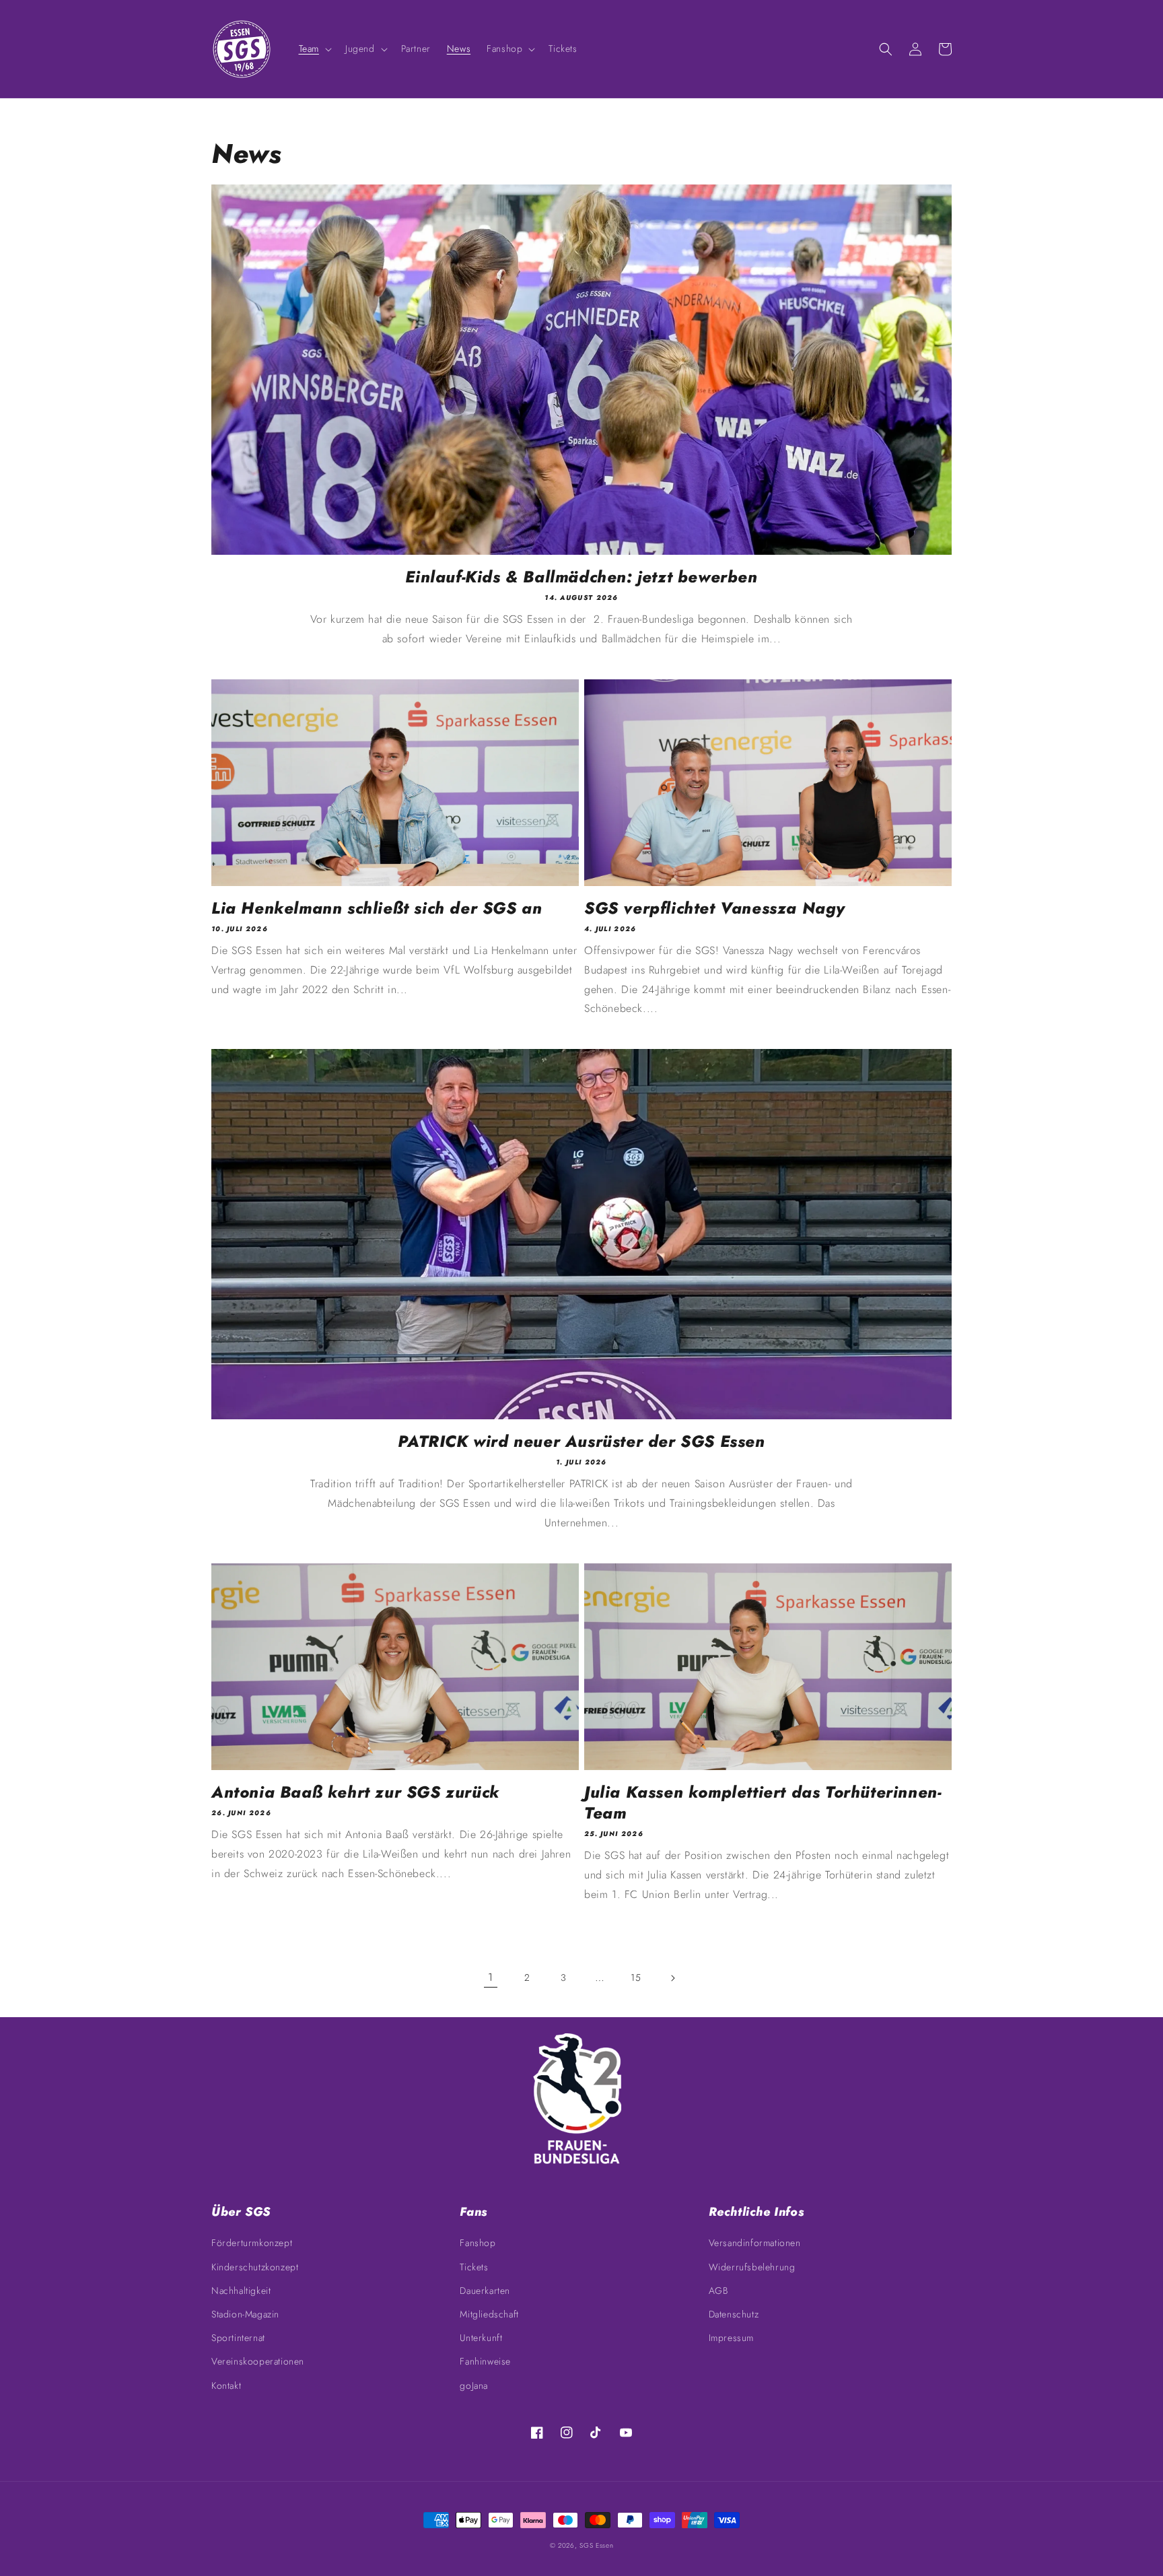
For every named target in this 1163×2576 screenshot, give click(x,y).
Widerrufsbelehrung (752, 2267)
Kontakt (226, 2385)
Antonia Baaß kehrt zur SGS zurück (355, 1792)
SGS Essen (596, 2545)
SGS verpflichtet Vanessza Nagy (715, 908)
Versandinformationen (755, 2243)
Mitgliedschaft (489, 2314)
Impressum (731, 2338)
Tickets (474, 2267)
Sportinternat (238, 2338)
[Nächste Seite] (672, 1978)
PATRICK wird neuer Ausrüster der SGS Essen (581, 1441)
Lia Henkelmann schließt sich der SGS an (377, 908)
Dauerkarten (485, 2291)
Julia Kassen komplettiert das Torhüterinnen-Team (763, 1802)
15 (636, 1977)
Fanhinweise (485, 2361)
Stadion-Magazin (245, 2314)
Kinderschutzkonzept (255, 2267)
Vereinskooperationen (258, 2361)
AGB (718, 2291)
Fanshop (478, 2243)
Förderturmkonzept (252, 2243)
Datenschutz (734, 2314)
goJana (474, 2385)
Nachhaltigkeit (241, 2291)
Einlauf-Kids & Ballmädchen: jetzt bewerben (581, 577)
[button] (314, 48)
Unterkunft (481, 2338)
